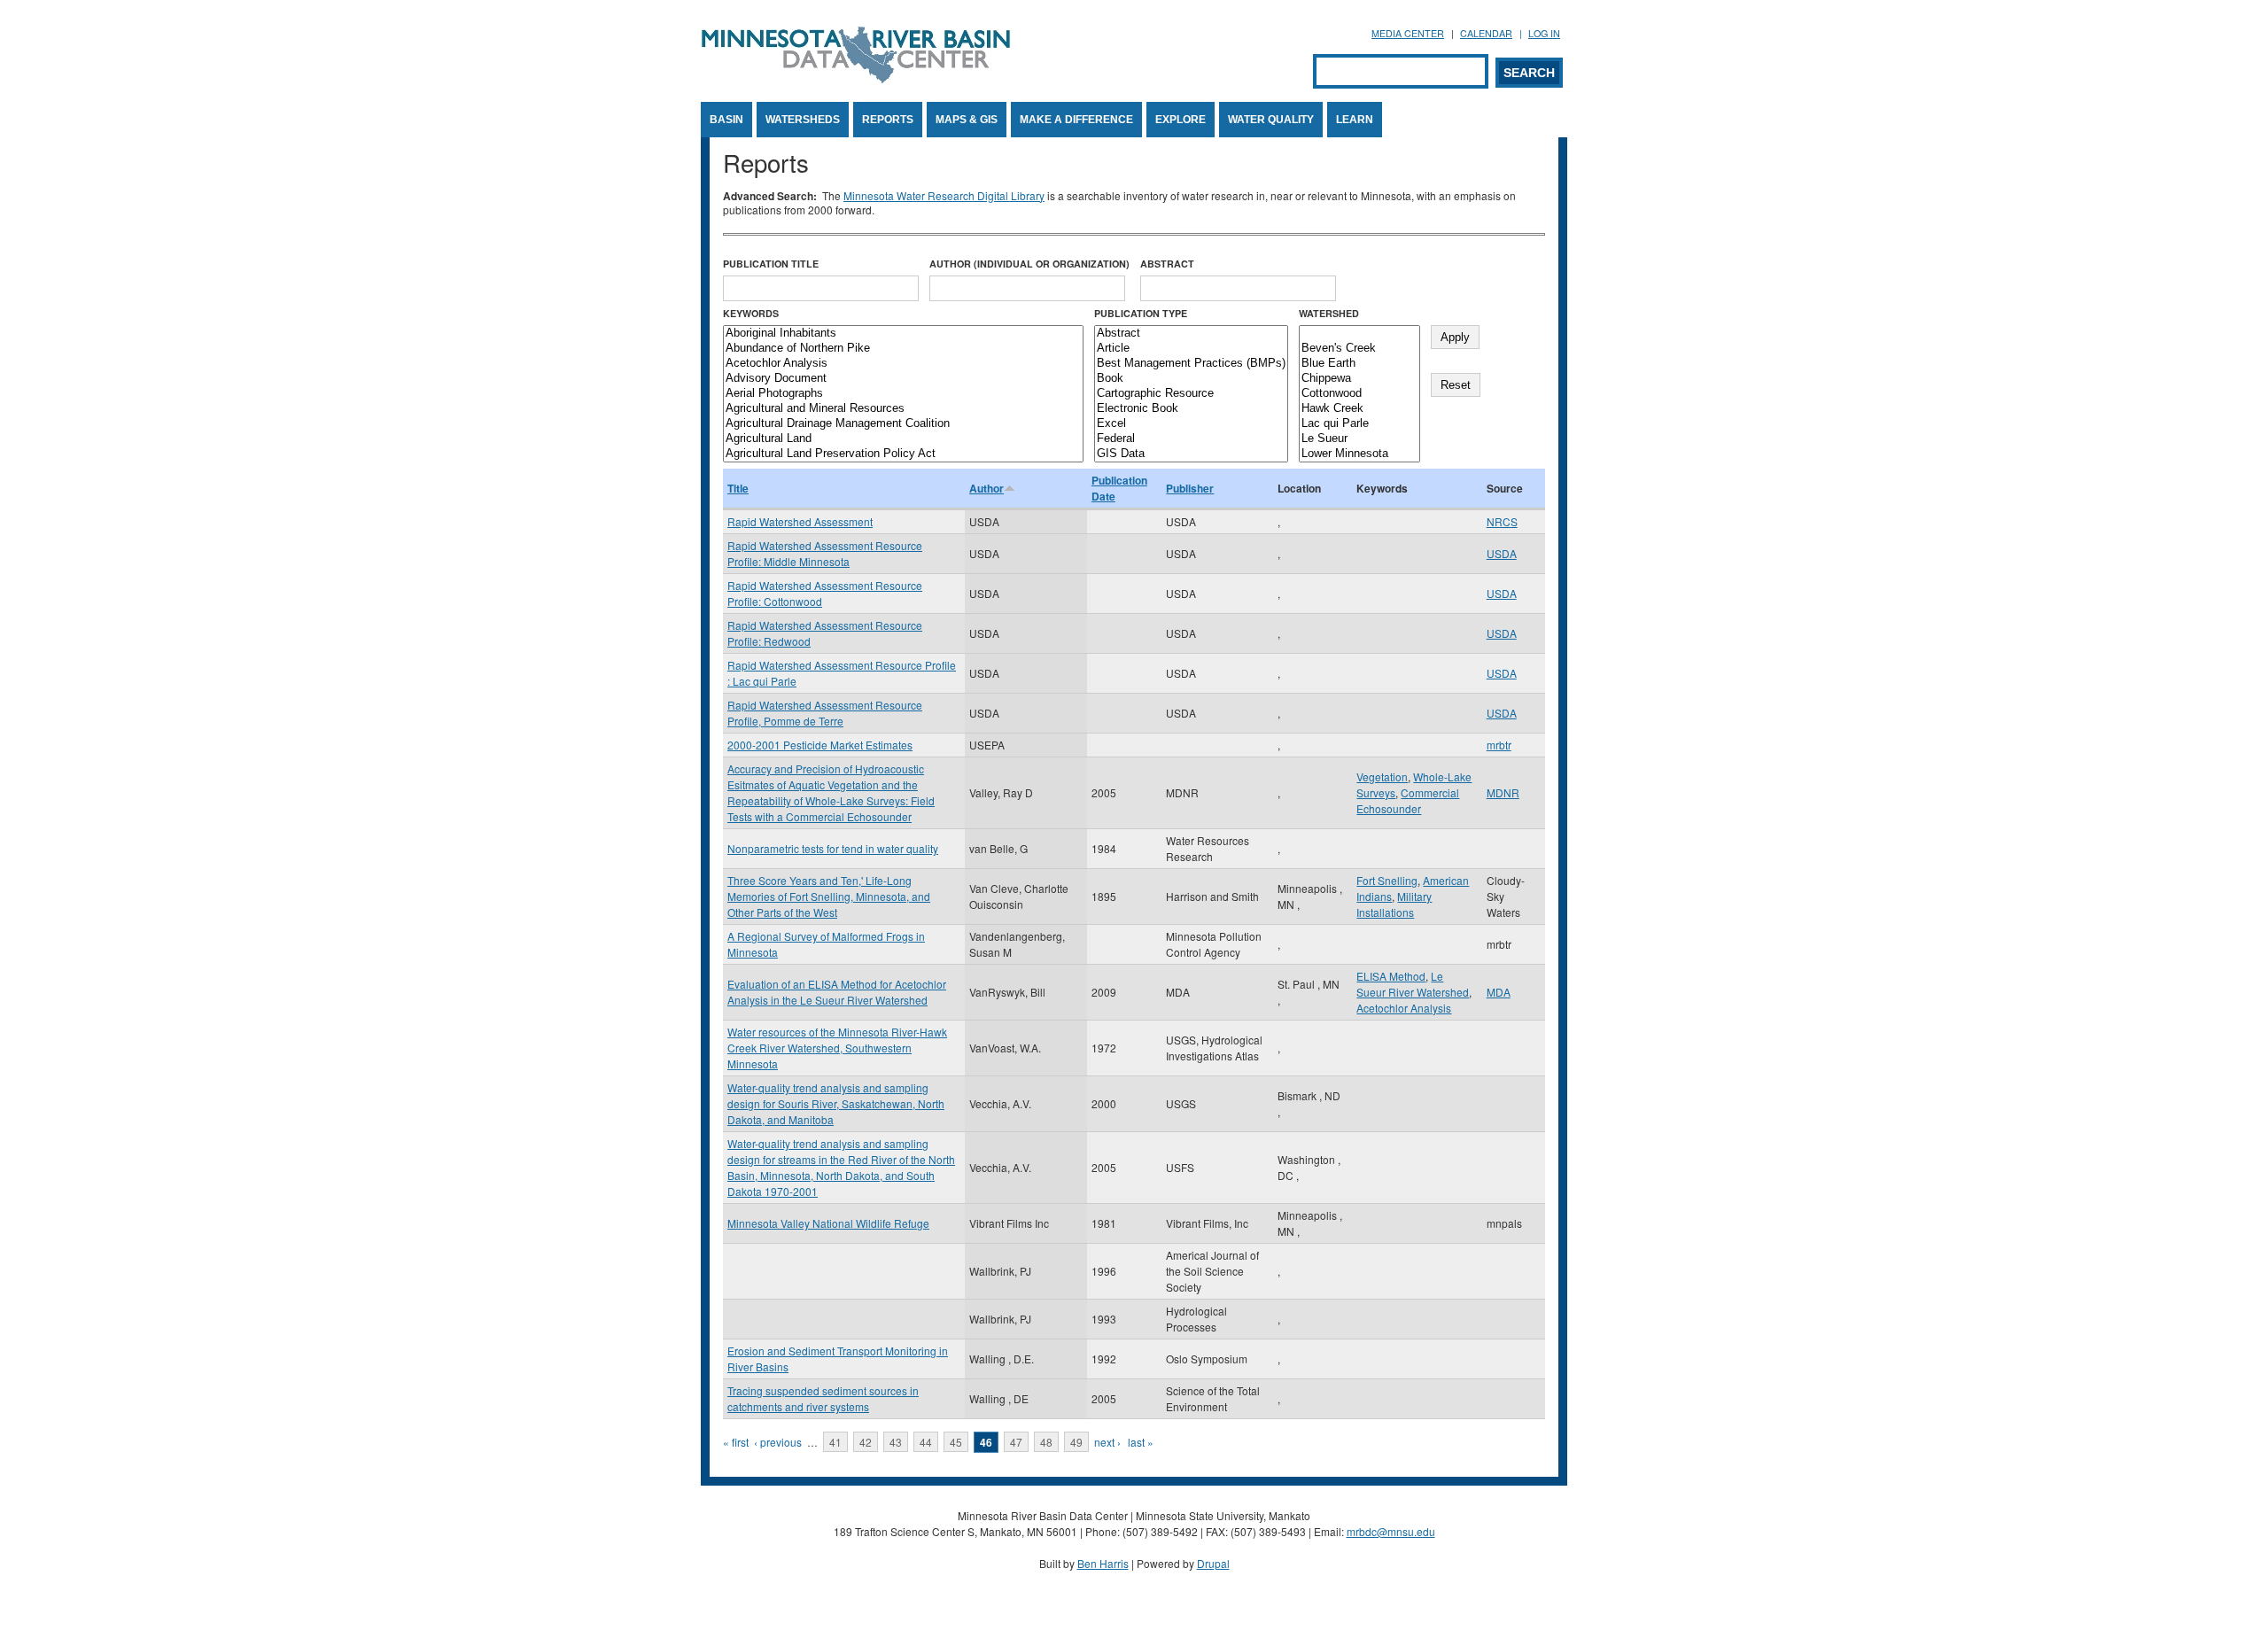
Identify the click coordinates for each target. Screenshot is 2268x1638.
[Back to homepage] (856, 78)
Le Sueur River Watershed (1413, 984)
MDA (1499, 992)
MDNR (1503, 792)
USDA (1502, 553)
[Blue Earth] (1359, 364)
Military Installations (1394, 904)
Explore (1181, 120)
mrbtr (1499, 745)
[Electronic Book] (1191, 409)
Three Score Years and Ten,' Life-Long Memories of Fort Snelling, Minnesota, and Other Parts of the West (829, 896)
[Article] (1191, 349)
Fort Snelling (1387, 880)
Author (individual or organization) (1029, 264)
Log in (1544, 33)
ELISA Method (1391, 976)
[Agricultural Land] (903, 439)
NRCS (1502, 521)
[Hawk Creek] (1359, 409)
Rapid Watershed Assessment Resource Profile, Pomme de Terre (825, 713)
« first (736, 1442)
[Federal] (1191, 439)
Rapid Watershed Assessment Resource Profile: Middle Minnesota (825, 553)
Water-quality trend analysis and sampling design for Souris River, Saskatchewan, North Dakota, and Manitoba (836, 1103)
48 (1046, 1442)
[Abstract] (1191, 334)
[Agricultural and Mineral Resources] (903, 409)
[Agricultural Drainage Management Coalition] (903, 424)
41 (835, 1442)
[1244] (1359, 334)
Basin (726, 120)
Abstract (1167, 264)
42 (866, 1442)
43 (896, 1442)
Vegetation (1382, 776)
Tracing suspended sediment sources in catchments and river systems (823, 1398)
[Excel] (1191, 424)
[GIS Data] (1191, 454)
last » (1141, 1442)
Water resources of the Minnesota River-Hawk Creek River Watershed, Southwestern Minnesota (837, 1048)
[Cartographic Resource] (1191, 394)
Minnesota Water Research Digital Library (944, 195)
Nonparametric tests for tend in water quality (833, 848)
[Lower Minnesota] (1359, 454)
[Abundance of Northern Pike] (903, 349)
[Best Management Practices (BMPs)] (1191, 364)
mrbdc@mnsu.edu (1391, 1531)
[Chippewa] (1359, 379)
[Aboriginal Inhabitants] (903, 334)
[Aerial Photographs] (903, 394)
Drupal (1213, 1563)
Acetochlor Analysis (1404, 1008)
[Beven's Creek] (1359, 349)
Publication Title (771, 264)
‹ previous (778, 1442)
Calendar (1486, 33)
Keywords (751, 313)
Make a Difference (1076, 120)
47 (1016, 1442)
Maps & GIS (967, 120)
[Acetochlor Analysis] (903, 364)
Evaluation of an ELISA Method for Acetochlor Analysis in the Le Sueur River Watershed (837, 992)
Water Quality (1271, 120)
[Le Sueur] (1359, 439)
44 (926, 1442)
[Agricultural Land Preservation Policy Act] (903, 454)
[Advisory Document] (903, 379)
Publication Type (1141, 313)
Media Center (1408, 33)
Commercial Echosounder (1408, 800)
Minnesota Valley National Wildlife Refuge (828, 1223)
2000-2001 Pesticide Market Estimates (820, 745)
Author (986, 488)
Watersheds (803, 120)
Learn (1355, 120)
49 (1076, 1442)
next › (1107, 1442)
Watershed (1329, 313)
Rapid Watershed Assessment (800, 521)
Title (738, 488)
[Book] (1191, 379)
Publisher (1190, 488)
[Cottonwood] (1359, 394)
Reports (888, 120)
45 (956, 1442)
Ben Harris (1103, 1563)
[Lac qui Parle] (1359, 424)
